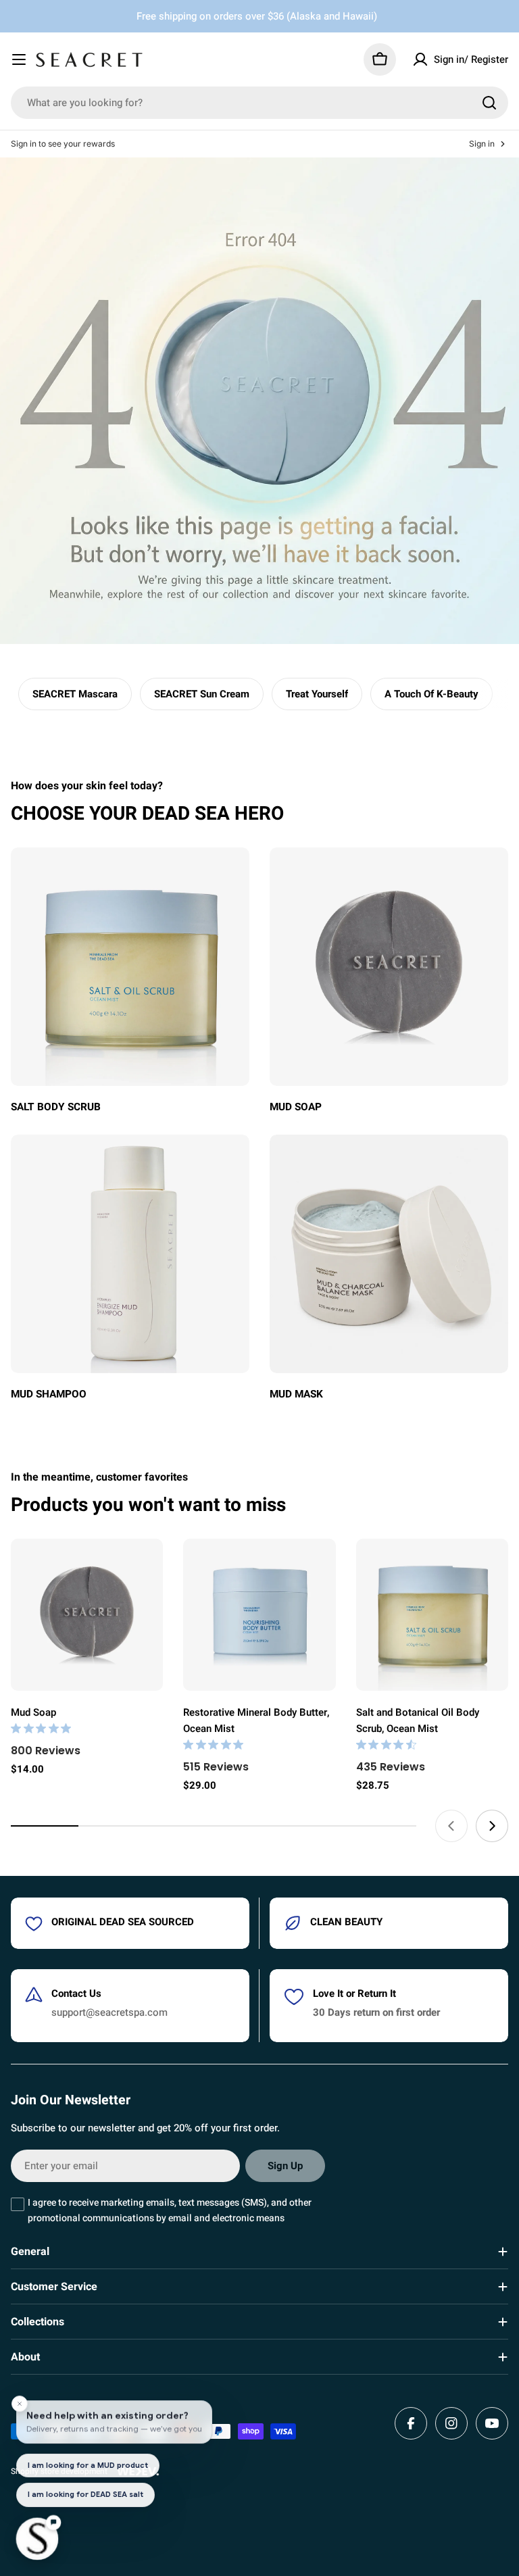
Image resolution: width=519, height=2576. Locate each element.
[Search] (489, 103)
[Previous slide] (451, 1826)
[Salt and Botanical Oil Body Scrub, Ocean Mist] (432, 1615)
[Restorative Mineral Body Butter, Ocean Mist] (259, 1615)
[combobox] (259, 103)
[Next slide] (492, 1826)
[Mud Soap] (87, 1615)
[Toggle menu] (19, 59)
